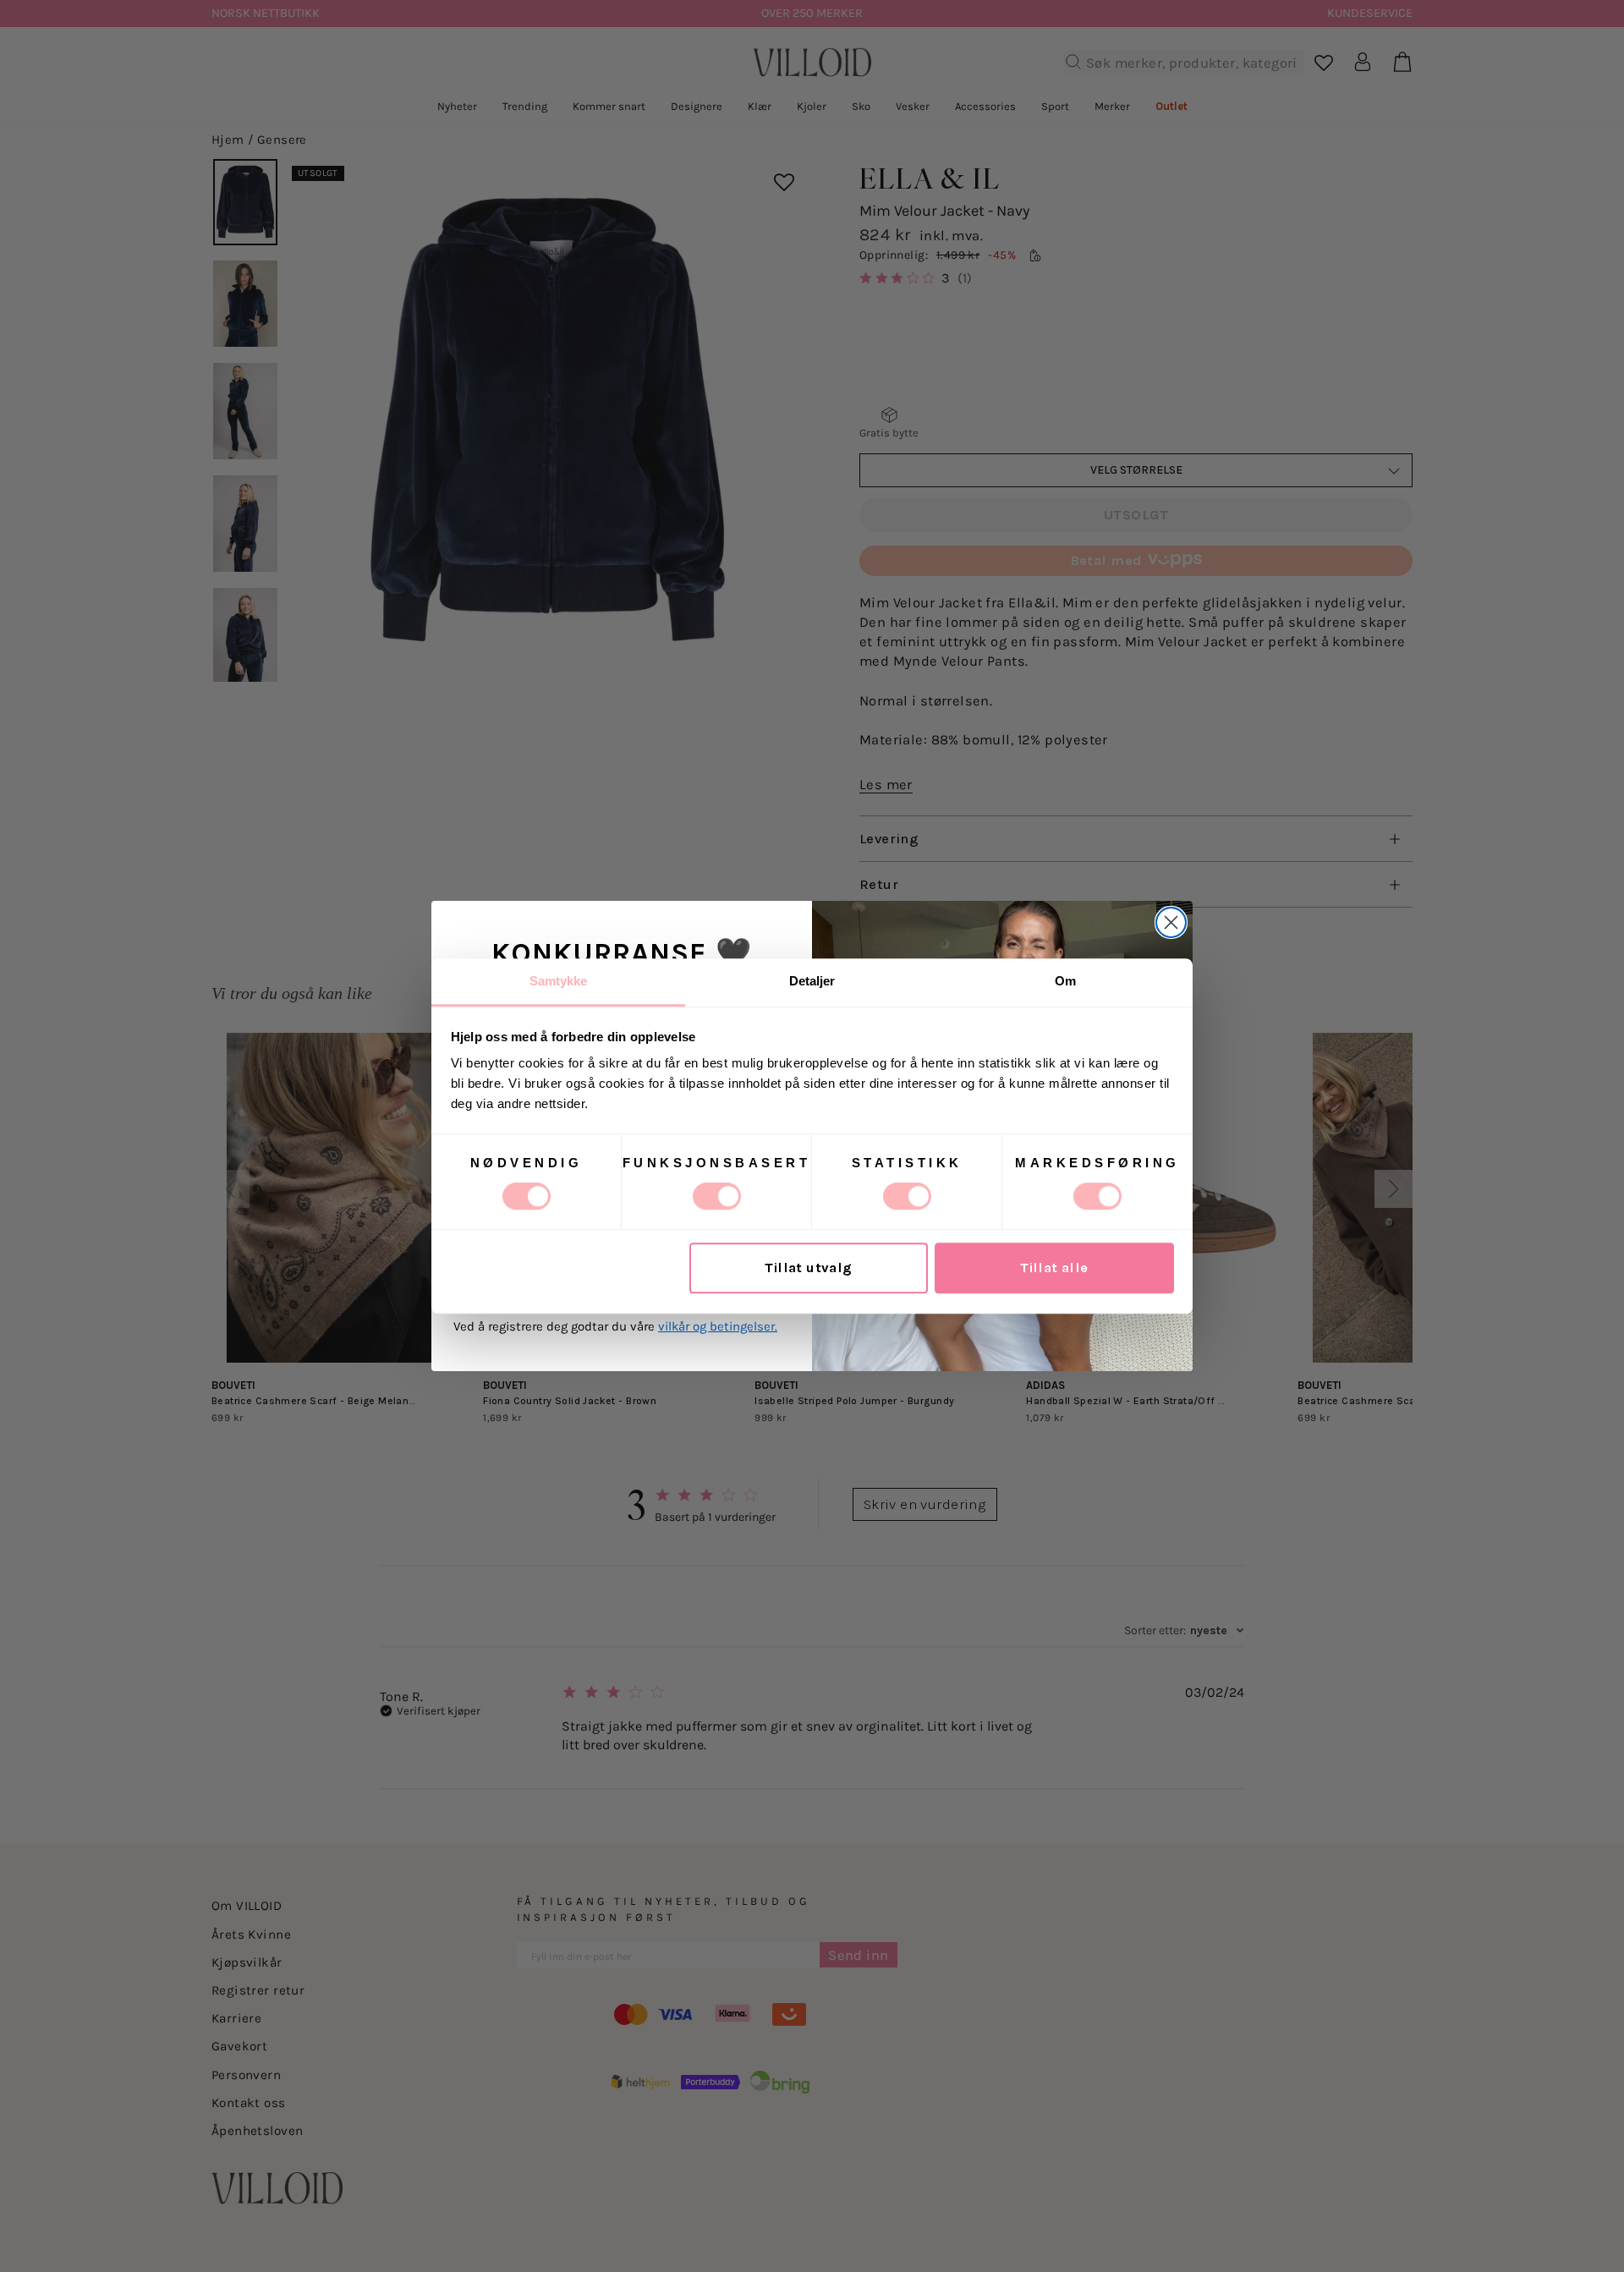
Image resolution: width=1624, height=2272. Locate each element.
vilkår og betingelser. (718, 1326)
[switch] (717, 1196)
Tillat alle (1054, 1268)
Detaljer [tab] (812, 981)
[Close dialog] (1171, 922)
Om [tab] (1065, 981)
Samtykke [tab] (559, 981)
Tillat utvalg (808, 1268)
